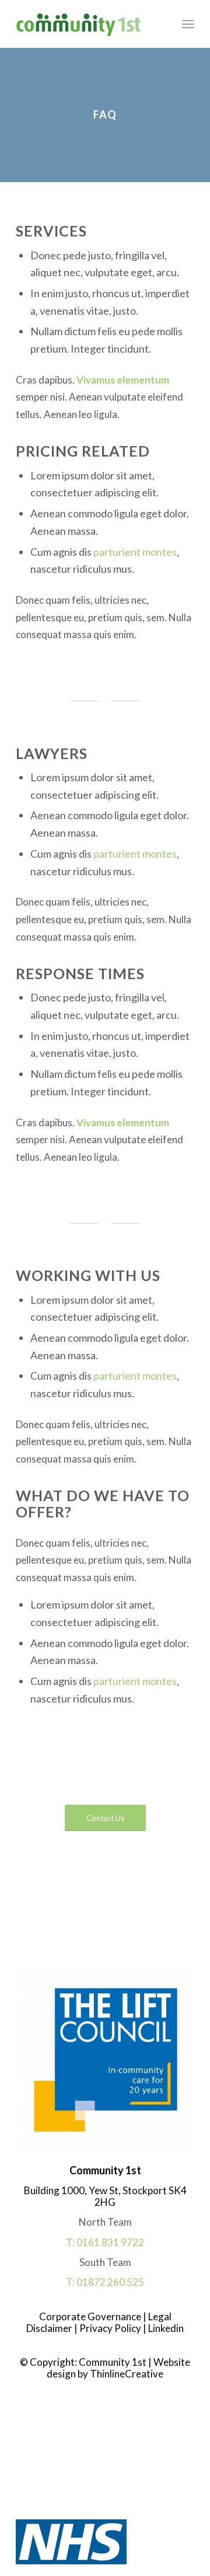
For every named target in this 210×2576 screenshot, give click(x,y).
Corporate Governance (91, 2316)
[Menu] (188, 24)
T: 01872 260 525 (105, 2282)
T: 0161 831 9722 (105, 2242)
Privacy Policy (109, 2328)
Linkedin (165, 2328)
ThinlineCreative (127, 2374)
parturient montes (135, 552)
